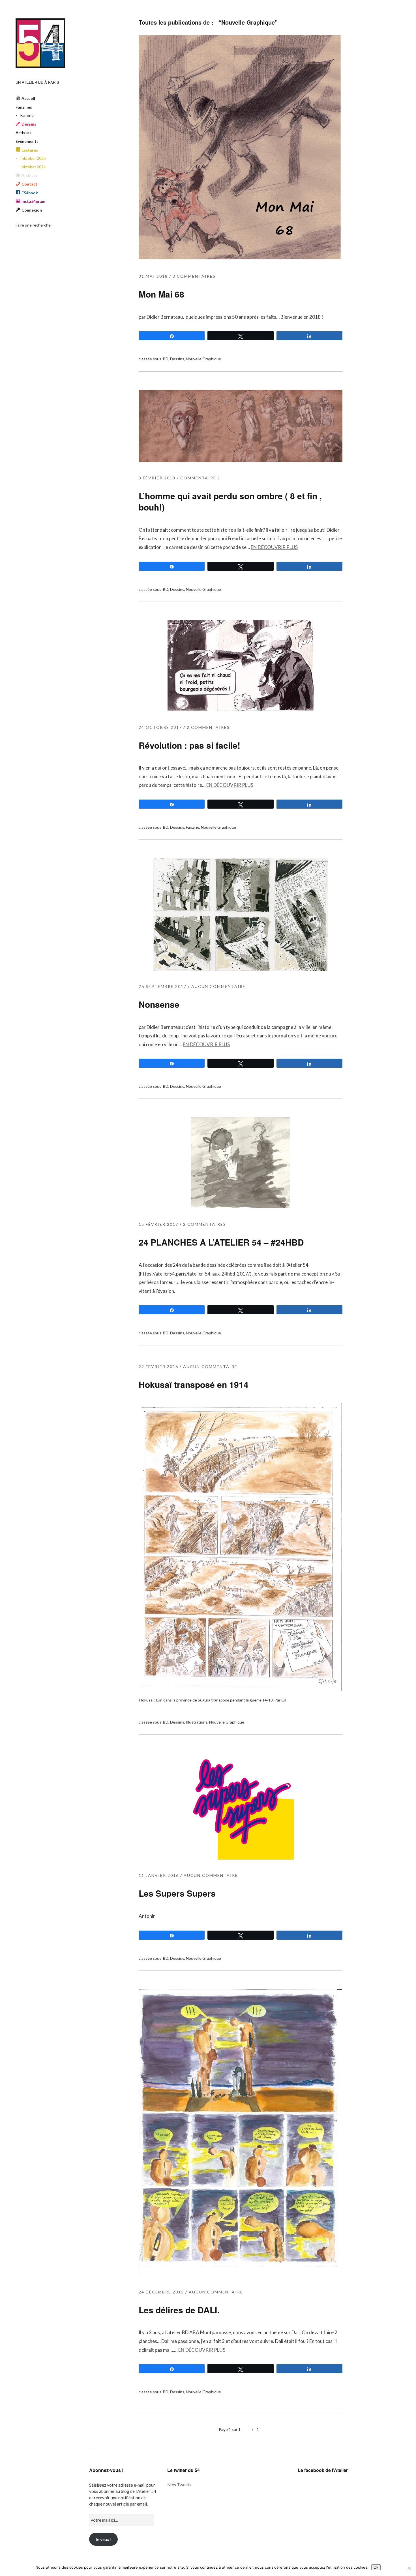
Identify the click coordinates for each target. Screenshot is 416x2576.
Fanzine (27, 115)
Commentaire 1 (200, 478)
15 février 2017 (158, 1224)
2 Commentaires (208, 727)
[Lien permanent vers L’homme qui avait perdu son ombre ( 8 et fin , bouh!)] (241, 460)
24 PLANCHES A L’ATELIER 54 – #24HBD (221, 1242)
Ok (376, 2567)
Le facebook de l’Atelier (323, 2470)
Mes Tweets (179, 2485)
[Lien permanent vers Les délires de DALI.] (241, 2274)
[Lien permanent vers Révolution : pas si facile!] (241, 710)
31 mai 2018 (153, 276)
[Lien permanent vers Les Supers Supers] (241, 1858)
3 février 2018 (157, 478)
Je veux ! (103, 2539)
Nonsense (159, 1004)
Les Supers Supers (177, 1893)
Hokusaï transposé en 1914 (194, 1384)
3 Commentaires (194, 276)
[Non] (409, 2568)
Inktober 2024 (33, 167)
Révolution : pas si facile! (189, 745)
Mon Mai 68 (161, 294)
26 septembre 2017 (163, 986)
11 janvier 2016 (159, 1875)
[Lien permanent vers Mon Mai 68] (241, 259)
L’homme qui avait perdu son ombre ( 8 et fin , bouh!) (230, 501)
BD (166, 359)
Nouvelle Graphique (203, 359)
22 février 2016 (158, 1366)
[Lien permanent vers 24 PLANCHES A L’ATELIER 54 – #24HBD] (240, 1207)
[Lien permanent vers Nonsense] (241, 969)
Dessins (177, 359)
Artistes (23, 133)
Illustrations (197, 1722)
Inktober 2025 (33, 158)
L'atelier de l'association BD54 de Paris (40, 43)
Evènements (27, 141)
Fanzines (24, 107)
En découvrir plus (274, 547)
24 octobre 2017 (160, 727)
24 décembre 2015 (161, 2292)
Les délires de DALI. (179, 2310)
